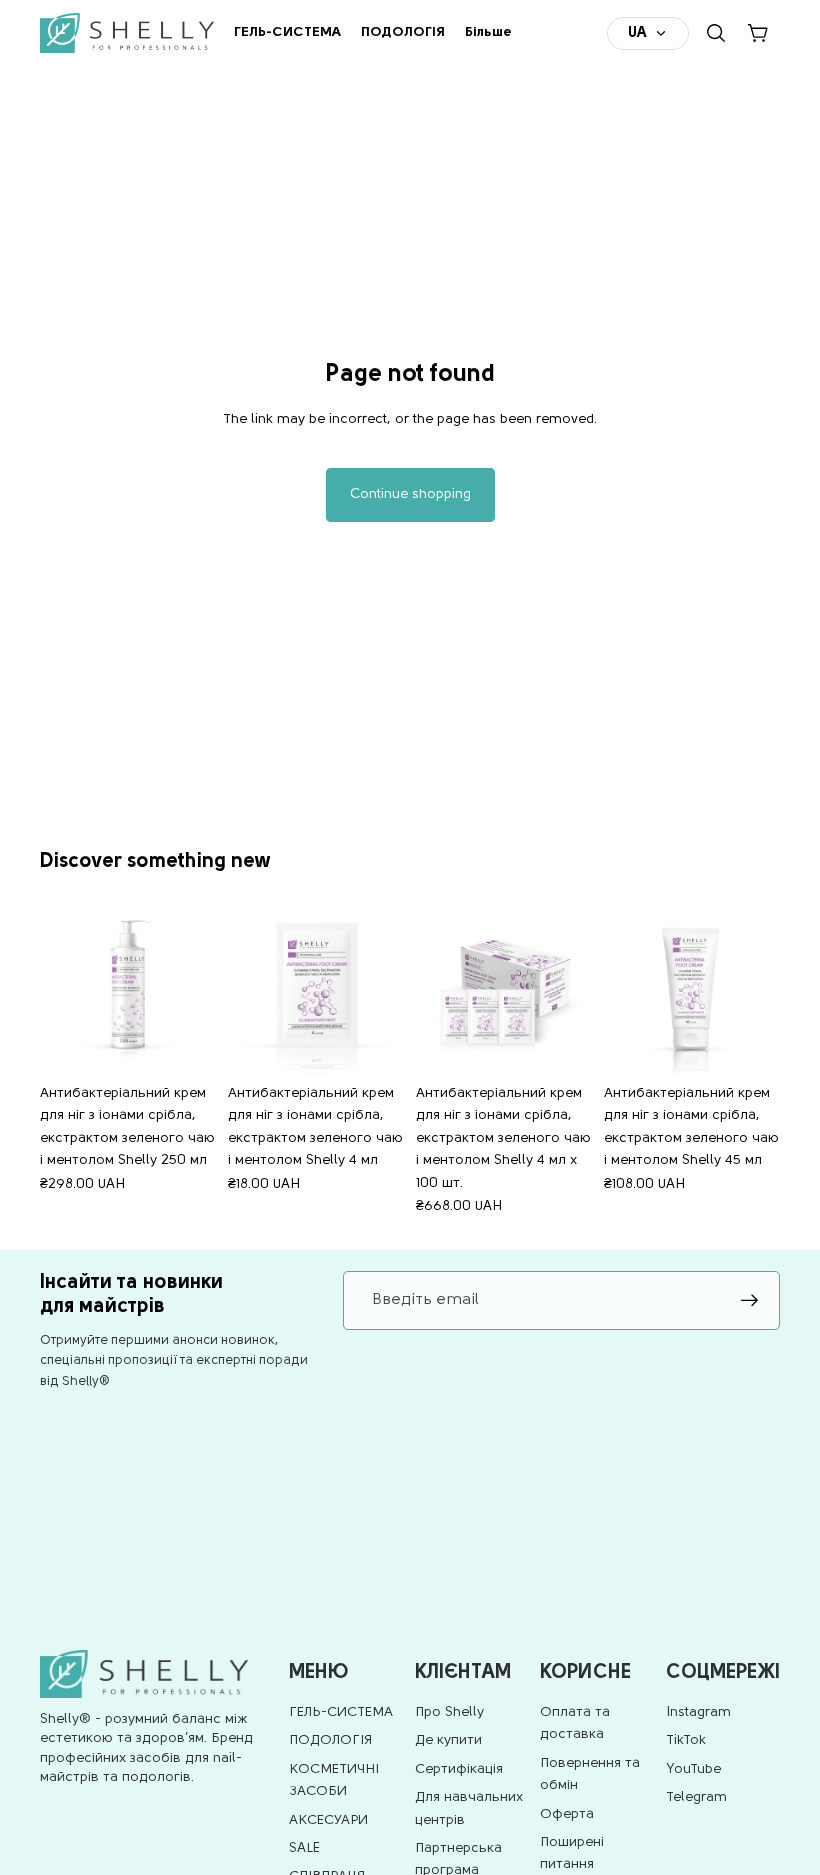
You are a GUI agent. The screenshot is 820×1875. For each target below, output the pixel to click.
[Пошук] (716, 33)
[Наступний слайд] (194, 987)
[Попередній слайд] (62, 987)
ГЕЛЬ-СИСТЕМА (341, 1712)
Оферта (567, 1814)
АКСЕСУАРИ (328, 1820)
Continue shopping (410, 494)
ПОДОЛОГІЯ (330, 1740)
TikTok (686, 1740)
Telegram (696, 1797)
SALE (304, 1848)
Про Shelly (449, 1712)
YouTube (693, 1769)
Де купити (448, 1740)
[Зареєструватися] (750, 1301)
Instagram (698, 1712)
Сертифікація (459, 1769)
